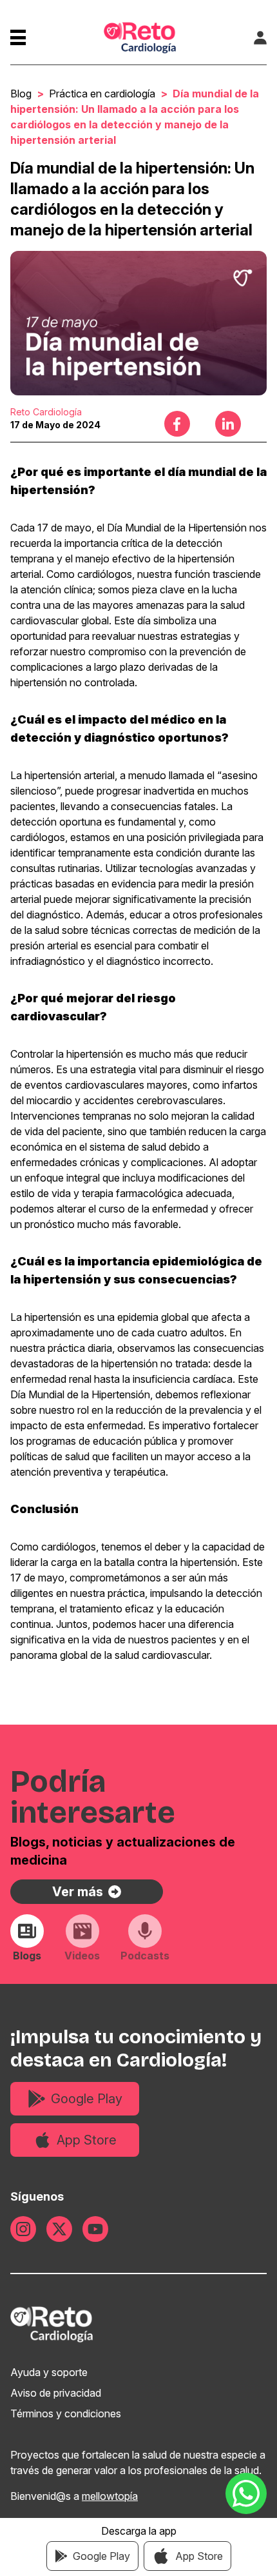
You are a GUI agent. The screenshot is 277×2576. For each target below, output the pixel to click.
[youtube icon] (95, 2229)
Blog (21, 94)
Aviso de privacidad (56, 2393)
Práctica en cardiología (102, 94)
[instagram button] (23, 2229)
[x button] (59, 2229)
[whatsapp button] (246, 2493)
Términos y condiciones (66, 2413)
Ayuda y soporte (49, 2372)
